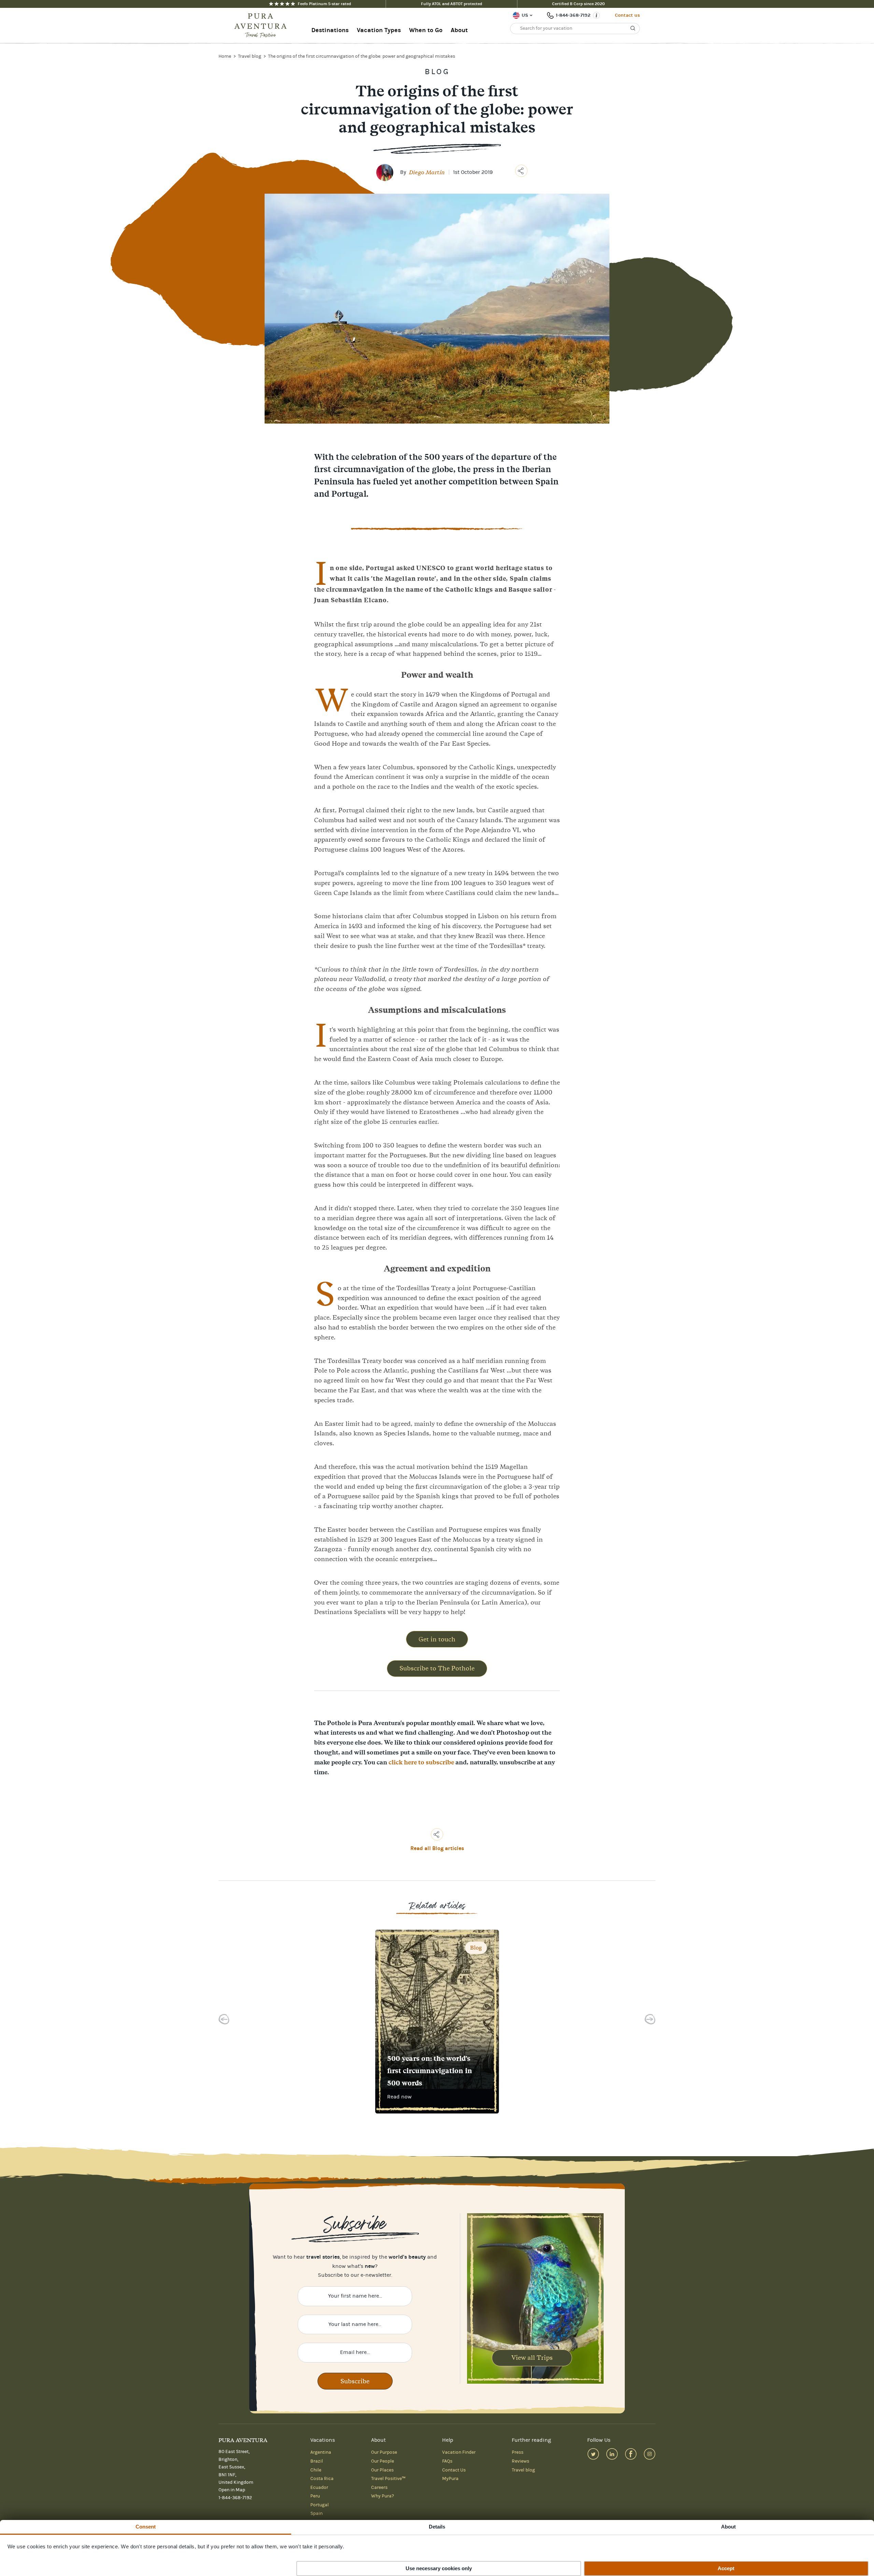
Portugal (320, 2505)
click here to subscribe (421, 1762)
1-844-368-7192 (573, 15)
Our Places (382, 2470)
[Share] (521, 171)
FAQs (447, 2461)
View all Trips (532, 2358)
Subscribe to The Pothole (437, 1668)
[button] (224, 2021)
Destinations (330, 30)
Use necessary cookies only (439, 2568)
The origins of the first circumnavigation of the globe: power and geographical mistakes (362, 56)
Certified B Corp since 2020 (579, 4)
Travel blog (250, 56)
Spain (316, 2513)
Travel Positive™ (388, 2479)
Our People (383, 2461)
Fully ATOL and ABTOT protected (452, 4)
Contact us (627, 15)
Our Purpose (384, 2452)
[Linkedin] (612, 2454)
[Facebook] (631, 2454)
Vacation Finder (459, 2452)
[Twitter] (593, 2454)
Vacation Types (379, 30)
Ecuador (319, 2488)
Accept (726, 2568)
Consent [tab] (146, 2527)
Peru (315, 2496)
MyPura (450, 2479)
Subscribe (355, 2381)
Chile (316, 2470)
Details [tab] (437, 2527)
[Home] (263, 26)
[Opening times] (596, 15)
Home (225, 56)
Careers (379, 2488)
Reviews (520, 2461)
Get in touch (437, 1639)
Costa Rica (322, 2479)
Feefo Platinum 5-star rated (324, 4)
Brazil (317, 2461)
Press (518, 2452)
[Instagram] (650, 2454)
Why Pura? (383, 2496)
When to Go (426, 30)
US (525, 15)
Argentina (321, 2452)
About (459, 30)
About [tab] (729, 2527)
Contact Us (454, 2470)
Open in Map (232, 2490)
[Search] (633, 28)
